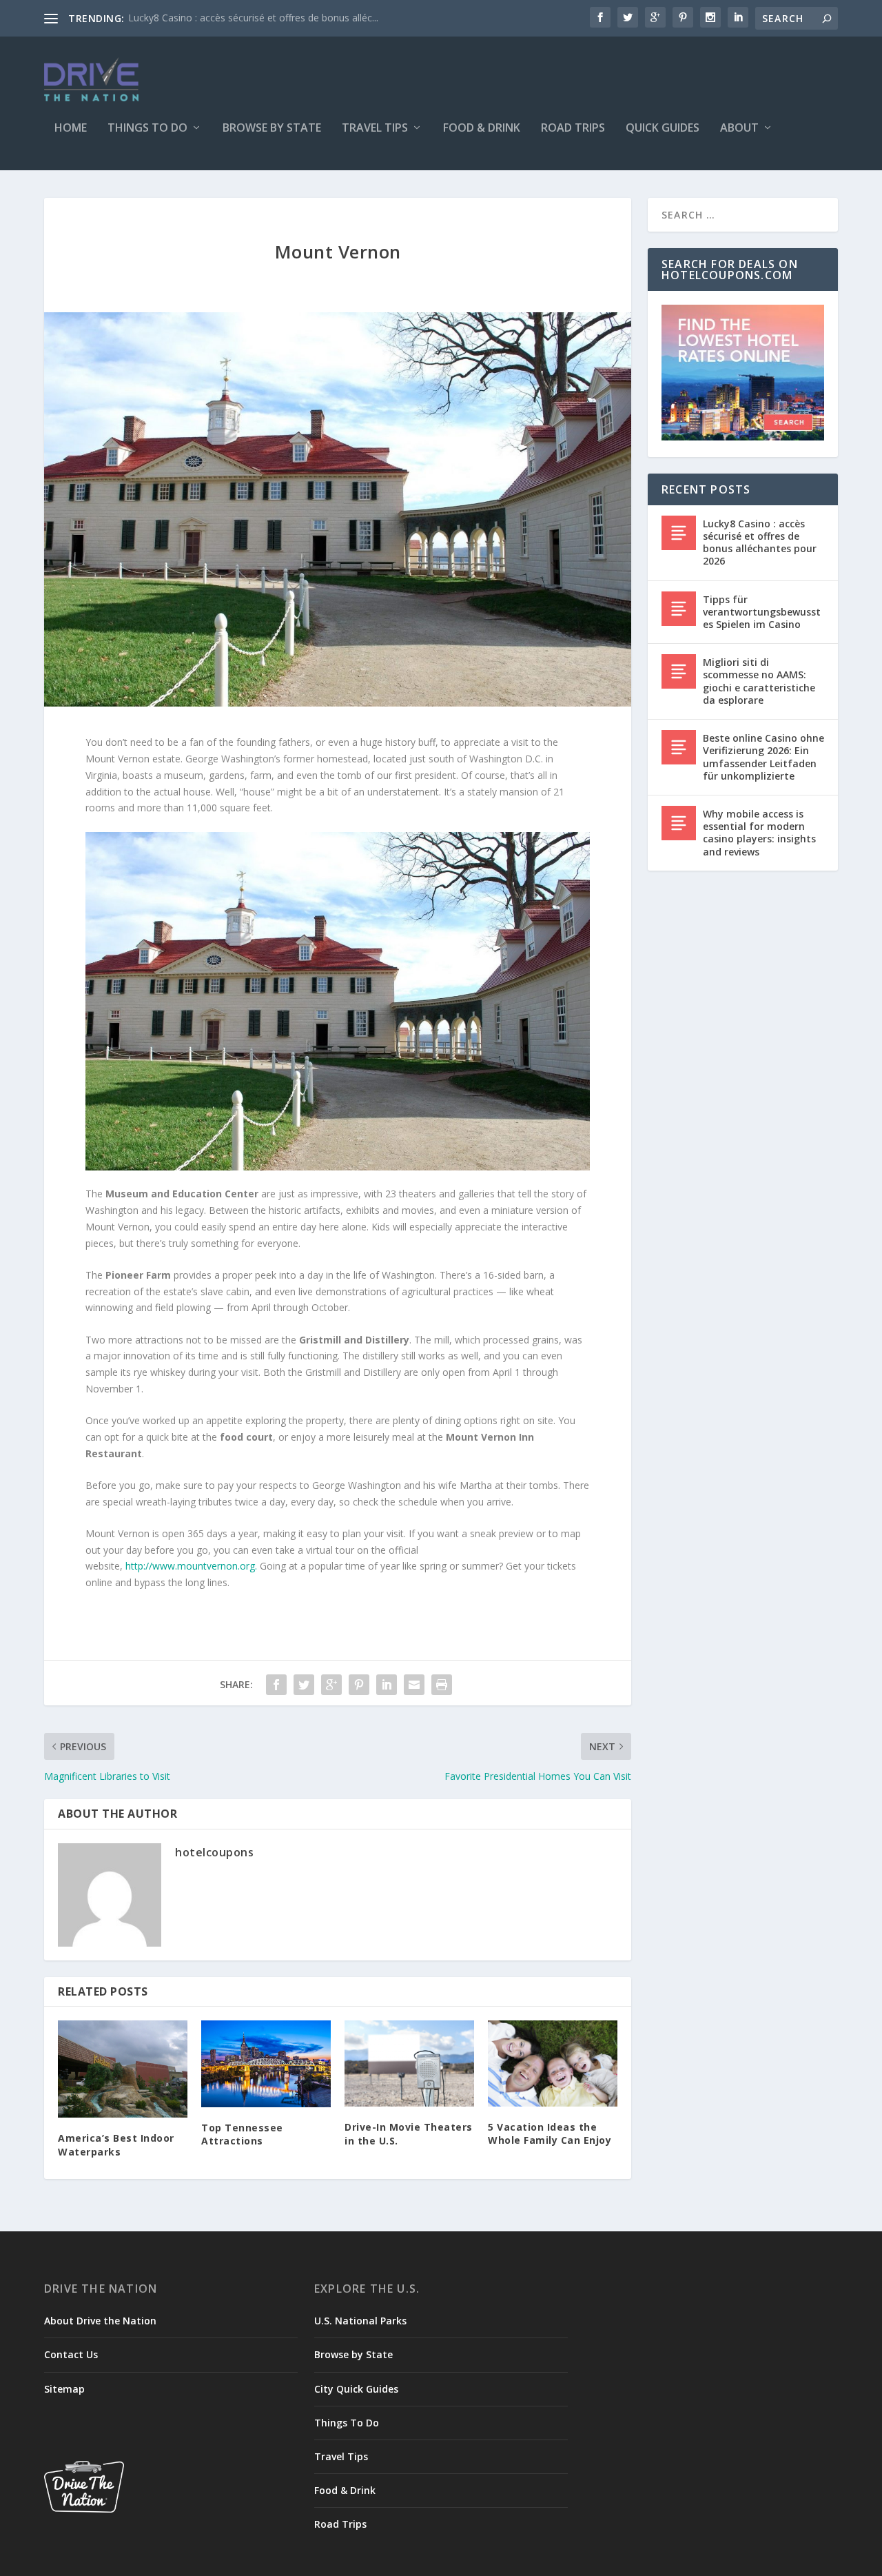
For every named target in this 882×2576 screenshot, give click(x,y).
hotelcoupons (214, 1852)
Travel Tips (375, 129)
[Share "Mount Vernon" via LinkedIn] (387, 1685)
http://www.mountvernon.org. (191, 1566)
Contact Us (71, 2354)
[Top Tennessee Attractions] (266, 2063)
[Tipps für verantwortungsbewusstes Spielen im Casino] (679, 609)
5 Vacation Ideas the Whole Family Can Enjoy (550, 2134)
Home (71, 129)
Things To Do (147, 129)
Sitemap (64, 2389)
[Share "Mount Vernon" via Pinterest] (359, 1685)
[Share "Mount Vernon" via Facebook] (276, 1685)
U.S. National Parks (360, 2321)
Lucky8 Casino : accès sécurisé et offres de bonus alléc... (253, 18)
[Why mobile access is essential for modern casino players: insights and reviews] (679, 823)
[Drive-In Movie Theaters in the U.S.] (409, 2063)
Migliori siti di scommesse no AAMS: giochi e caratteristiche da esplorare (759, 681)
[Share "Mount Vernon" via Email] (414, 1685)
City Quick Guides (356, 2389)
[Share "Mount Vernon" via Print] (442, 1685)
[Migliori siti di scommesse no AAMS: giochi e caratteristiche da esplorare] (679, 671)
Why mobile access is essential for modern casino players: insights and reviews (759, 833)
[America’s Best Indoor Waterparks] (123, 2069)
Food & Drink (482, 129)
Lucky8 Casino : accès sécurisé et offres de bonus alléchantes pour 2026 (760, 542)
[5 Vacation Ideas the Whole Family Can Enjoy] (553, 2063)
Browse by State (272, 129)
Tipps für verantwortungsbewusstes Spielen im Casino (762, 612)
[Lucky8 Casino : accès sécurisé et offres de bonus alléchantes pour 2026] (679, 533)
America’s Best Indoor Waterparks (116, 2145)
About (739, 129)
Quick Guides (663, 129)
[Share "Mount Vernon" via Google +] (331, 1685)
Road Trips (573, 129)
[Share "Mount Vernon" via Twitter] (304, 1685)
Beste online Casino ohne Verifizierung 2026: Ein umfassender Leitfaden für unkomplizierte (763, 757)
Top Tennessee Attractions (242, 2134)
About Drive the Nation (100, 2321)
